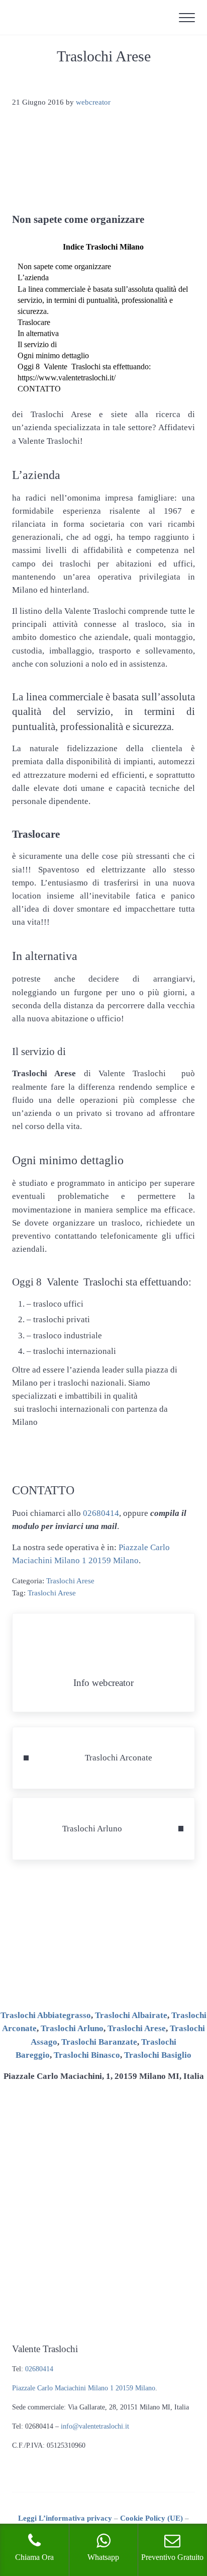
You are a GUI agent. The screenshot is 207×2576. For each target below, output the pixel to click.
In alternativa (38, 333)
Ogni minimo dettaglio (53, 355)
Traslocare (34, 322)
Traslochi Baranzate (99, 2042)
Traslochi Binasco (87, 2055)
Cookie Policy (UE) (151, 2518)
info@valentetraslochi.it (95, 2426)
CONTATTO (39, 389)
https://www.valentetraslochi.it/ (67, 378)
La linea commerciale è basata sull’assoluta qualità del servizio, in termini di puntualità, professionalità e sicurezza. (103, 300)
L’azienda (33, 277)
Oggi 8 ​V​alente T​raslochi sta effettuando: (84, 367)
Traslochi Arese (70, 1581)
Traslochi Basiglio (158, 2055)
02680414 (101, 1513)
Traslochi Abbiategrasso (46, 2015)
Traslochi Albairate (131, 2015)
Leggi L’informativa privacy (65, 2518)
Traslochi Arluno (72, 2028)
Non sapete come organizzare (64, 266)
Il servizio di (37, 344)
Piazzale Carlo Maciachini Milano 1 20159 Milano (84, 2388)
